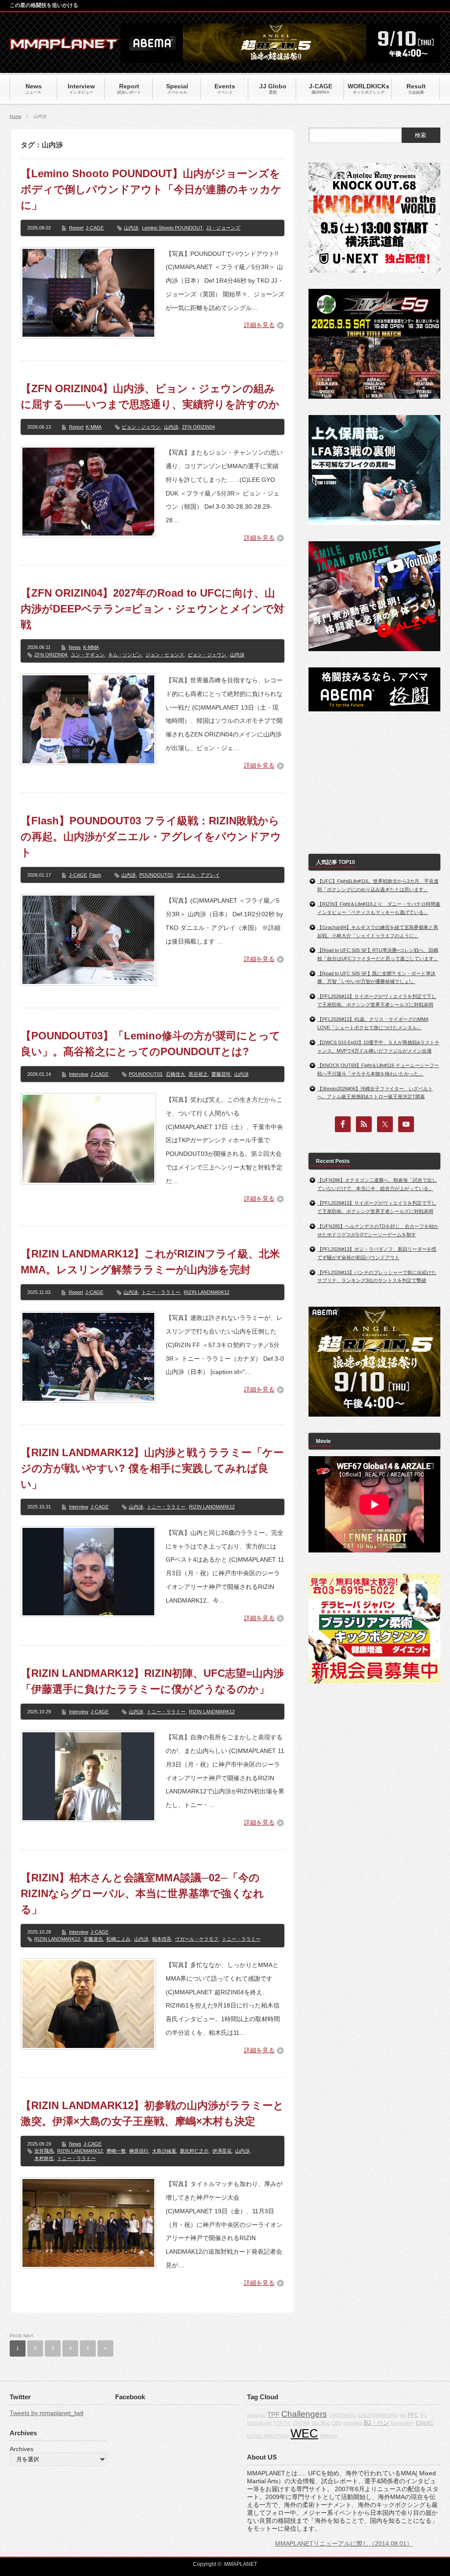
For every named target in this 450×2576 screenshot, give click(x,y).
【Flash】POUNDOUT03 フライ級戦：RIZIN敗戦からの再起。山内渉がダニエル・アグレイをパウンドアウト (151, 836)
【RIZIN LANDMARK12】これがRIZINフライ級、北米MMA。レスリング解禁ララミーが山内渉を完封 (150, 1262)
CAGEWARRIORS (378, 2415)
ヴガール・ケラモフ (197, 1939)
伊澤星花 (222, 2151)
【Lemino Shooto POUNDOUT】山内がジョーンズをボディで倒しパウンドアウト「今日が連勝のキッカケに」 (151, 189)
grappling (352, 2423)
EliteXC (425, 2423)
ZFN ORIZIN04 (198, 427)
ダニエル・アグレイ (198, 875)
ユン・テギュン (88, 655)
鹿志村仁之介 (194, 2151)
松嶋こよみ (118, 1939)
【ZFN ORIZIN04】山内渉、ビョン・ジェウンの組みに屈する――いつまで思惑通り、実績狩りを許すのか (150, 396)
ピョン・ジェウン (141, 427)
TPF (273, 2414)
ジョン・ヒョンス (165, 655)
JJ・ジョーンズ (223, 228)
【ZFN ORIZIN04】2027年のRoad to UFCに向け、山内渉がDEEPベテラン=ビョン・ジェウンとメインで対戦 (152, 609)
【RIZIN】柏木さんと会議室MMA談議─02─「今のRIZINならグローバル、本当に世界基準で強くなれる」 (142, 1893)
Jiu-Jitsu (321, 2423)
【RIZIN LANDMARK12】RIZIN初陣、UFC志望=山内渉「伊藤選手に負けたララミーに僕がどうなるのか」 (152, 1681)
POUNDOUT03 (156, 875)
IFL (424, 2415)
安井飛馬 (44, 2151)
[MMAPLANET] (65, 46)
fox (403, 2415)
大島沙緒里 (164, 2151)
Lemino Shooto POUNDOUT (172, 228)
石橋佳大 (175, 1074)
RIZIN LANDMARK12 (207, 1292)
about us (256, 2415)
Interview (79, 1074)
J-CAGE (95, 228)
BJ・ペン (377, 2423)
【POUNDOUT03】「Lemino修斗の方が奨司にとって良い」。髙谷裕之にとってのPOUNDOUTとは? (151, 1044)
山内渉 (131, 228)
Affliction (329, 2436)
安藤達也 (93, 1939)
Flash (95, 875)
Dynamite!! (403, 2423)
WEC (304, 2434)
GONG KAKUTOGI (268, 2436)
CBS (336, 2423)
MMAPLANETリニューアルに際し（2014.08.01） (344, 2543)
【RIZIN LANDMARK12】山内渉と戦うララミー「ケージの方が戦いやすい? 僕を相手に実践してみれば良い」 (152, 1468)
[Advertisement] (374, 783)
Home (16, 116)
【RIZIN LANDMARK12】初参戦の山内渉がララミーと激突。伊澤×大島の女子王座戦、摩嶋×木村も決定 (152, 2113)
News (75, 647)
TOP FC (282, 2423)
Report (76, 228)
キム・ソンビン (125, 655)
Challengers (304, 2414)
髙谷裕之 (198, 1074)
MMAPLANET (241, 2564)
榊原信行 (139, 2151)
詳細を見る (259, 325)
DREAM (301, 2423)
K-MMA (94, 427)
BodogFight (259, 2423)
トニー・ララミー (161, 1292)
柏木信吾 (162, 1939)
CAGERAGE (342, 2415)
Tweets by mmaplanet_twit (47, 2413)
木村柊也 (44, 2158)
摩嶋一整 (116, 2151)
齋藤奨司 (221, 1074)
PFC (413, 2415)
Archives (22, 2449)
